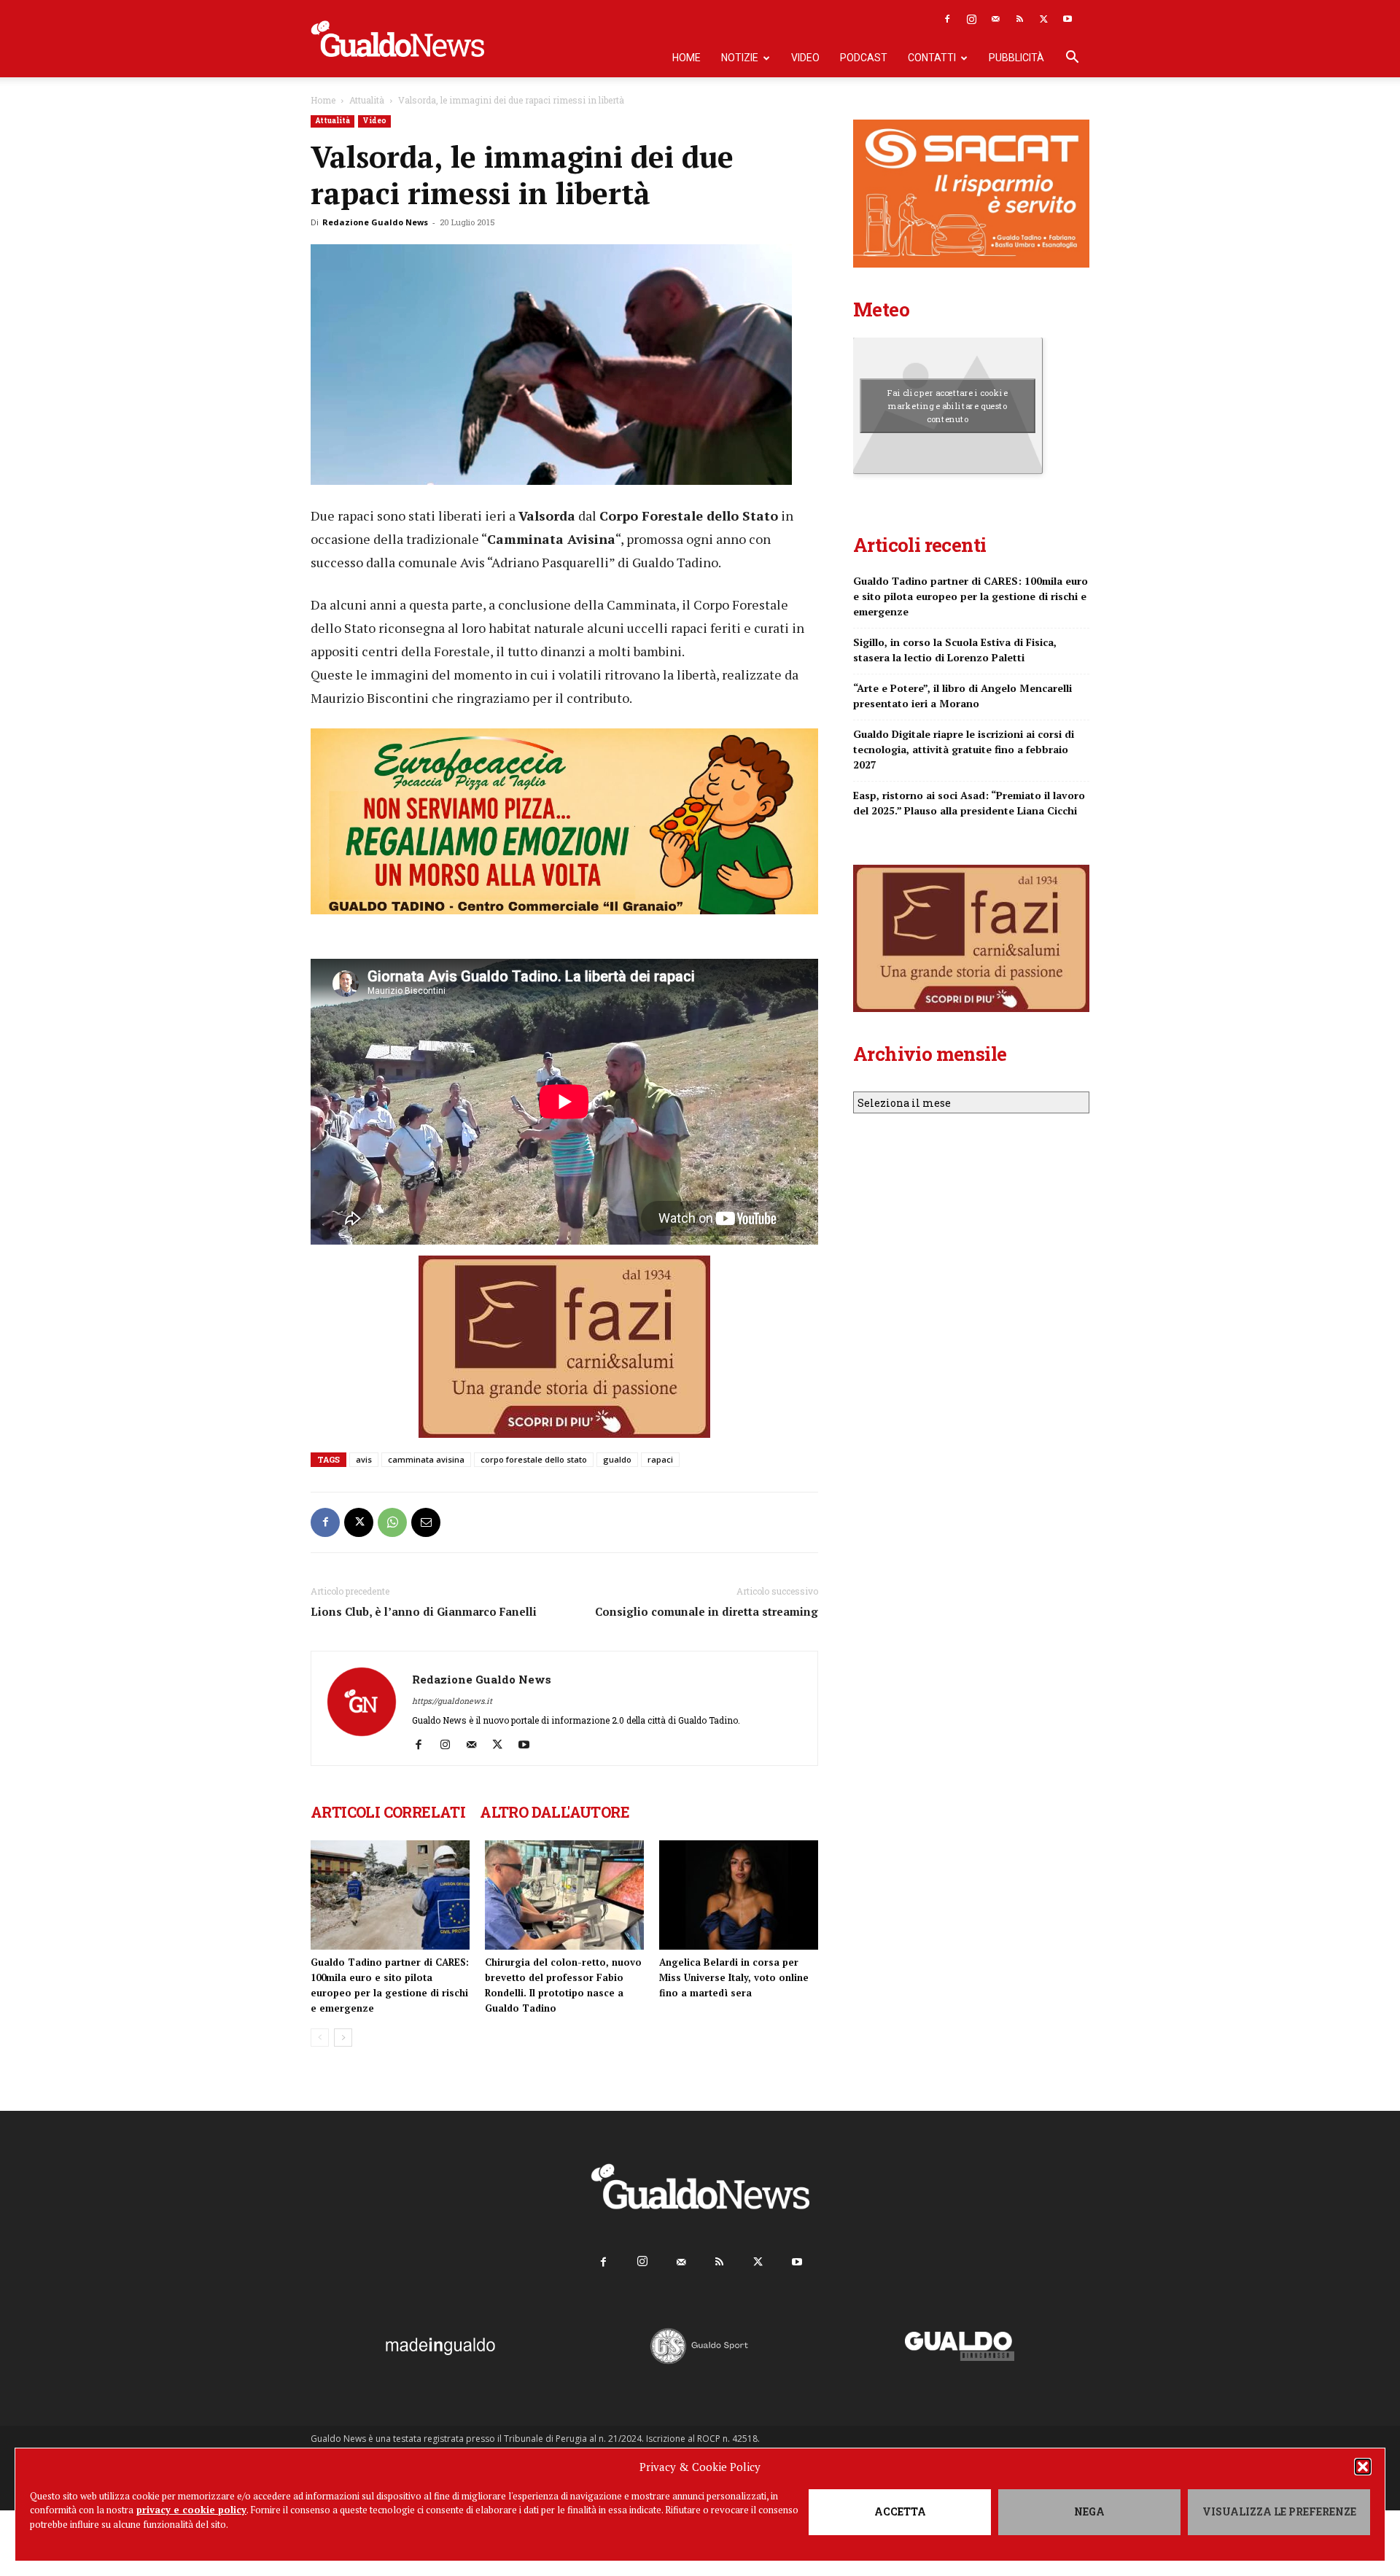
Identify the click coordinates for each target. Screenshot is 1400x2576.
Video (805, 58)
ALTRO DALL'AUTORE (555, 1812)
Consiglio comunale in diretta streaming (707, 1611)
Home (687, 58)
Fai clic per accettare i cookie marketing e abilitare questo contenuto (948, 405)
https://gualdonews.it (452, 1701)
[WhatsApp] (392, 1522)
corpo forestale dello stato (534, 1459)
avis (364, 1459)
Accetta (900, 2511)
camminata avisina (426, 1459)
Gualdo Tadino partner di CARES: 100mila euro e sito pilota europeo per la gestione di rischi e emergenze (971, 596)
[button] (1363, 2467)
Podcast (864, 58)
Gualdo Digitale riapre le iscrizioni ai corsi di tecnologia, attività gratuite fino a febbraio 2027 (964, 749)
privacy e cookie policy (191, 2510)
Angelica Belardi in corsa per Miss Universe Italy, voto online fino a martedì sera (734, 1977)
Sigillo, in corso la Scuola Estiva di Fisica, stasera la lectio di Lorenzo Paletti (955, 650)
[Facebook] (947, 19)
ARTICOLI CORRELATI (388, 1812)
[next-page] (343, 2038)
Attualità (367, 100)
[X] (1043, 19)
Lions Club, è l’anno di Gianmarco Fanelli (424, 1611)
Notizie (740, 58)
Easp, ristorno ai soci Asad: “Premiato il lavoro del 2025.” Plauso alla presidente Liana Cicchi (969, 803)
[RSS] (1019, 19)
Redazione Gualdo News (375, 222)
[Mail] (995, 19)
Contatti (932, 58)
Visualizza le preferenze (1279, 2511)
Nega (1089, 2511)
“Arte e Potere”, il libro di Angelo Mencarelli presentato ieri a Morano (962, 696)
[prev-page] (320, 2038)
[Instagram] (971, 19)
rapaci (660, 1459)
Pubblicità (1016, 58)
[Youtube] (1067, 19)
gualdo (617, 1459)
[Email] (426, 1522)
